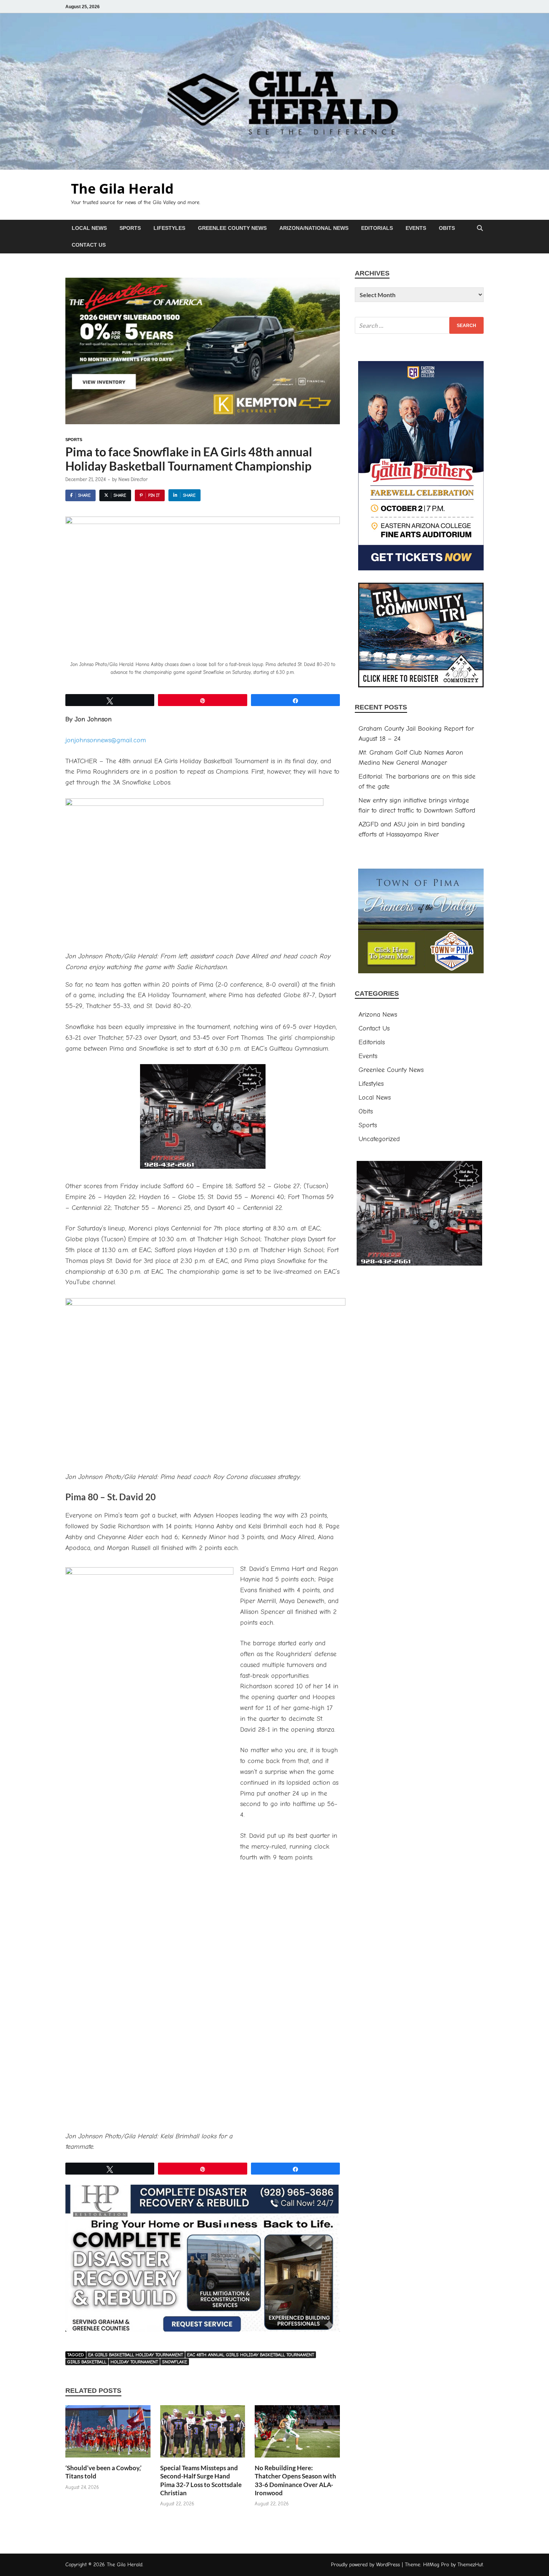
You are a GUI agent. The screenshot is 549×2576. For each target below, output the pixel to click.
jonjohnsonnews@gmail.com (106, 740)
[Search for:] (419, 325)
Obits (447, 228)
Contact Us (89, 245)
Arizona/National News (314, 228)
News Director (133, 479)
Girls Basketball (87, 2362)
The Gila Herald (122, 189)
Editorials (377, 228)
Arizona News (378, 1015)
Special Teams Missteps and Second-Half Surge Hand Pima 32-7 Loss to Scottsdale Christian (201, 2480)
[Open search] (480, 229)
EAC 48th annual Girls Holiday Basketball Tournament (251, 2355)
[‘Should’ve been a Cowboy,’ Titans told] (108, 2434)
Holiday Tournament (134, 2362)
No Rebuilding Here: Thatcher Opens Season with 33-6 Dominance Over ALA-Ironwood (295, 2480)
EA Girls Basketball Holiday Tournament (136, 2355)
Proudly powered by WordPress (365, 2565)
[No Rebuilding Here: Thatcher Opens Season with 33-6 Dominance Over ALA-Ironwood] (297, 2434)
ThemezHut (470, 2565)
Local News (89, 228)
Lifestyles (169, 228)
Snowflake (175, 2362)
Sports (130, 228)
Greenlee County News (232, 228)
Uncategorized (379, 1139)
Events (416, 228)
